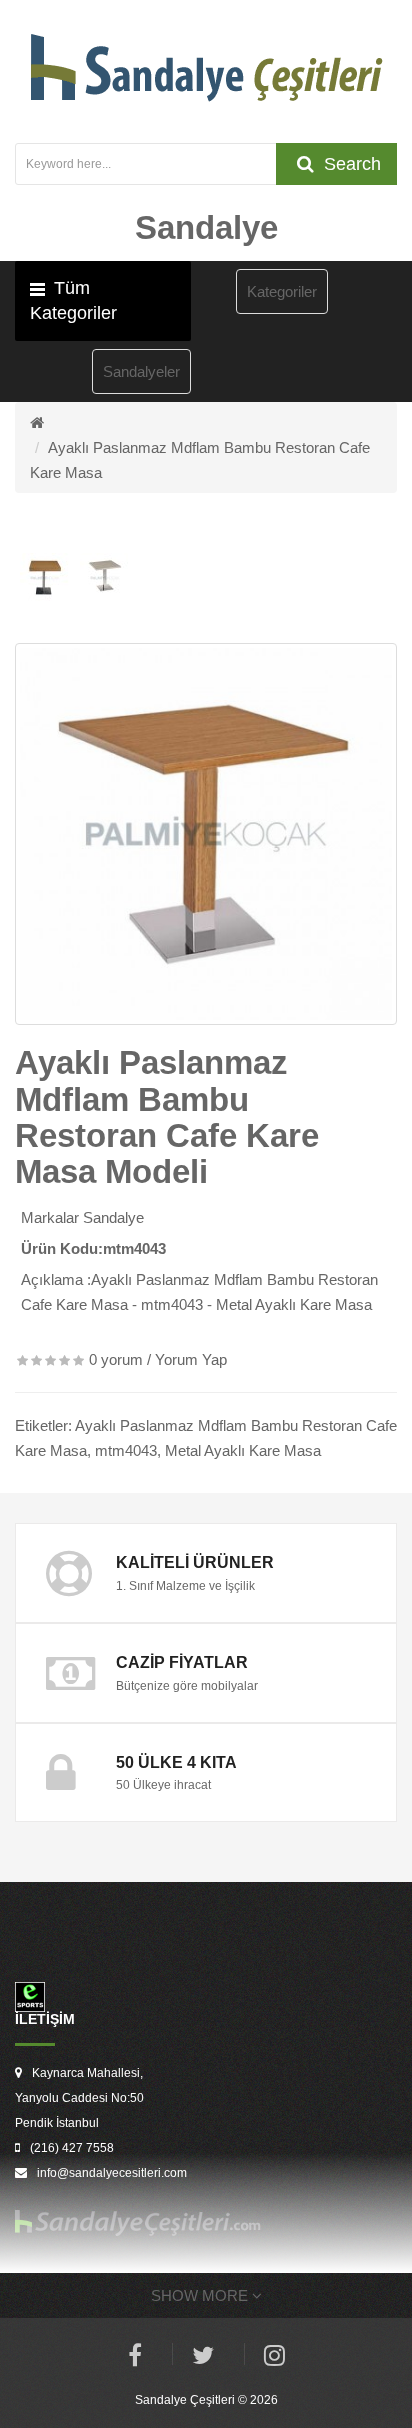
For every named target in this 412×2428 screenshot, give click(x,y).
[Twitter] (203, 2358)
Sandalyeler (141, 371)
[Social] (274, 2358)
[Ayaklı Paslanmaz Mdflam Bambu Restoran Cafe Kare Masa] (206, 834)
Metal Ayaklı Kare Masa (243, 1450)
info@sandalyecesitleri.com (112, 2173)
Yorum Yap (191, 1359)
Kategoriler (282, 291)
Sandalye (113, 1217)
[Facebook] (135, 2358)
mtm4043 (126, 1450)
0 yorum (116, 1359)
